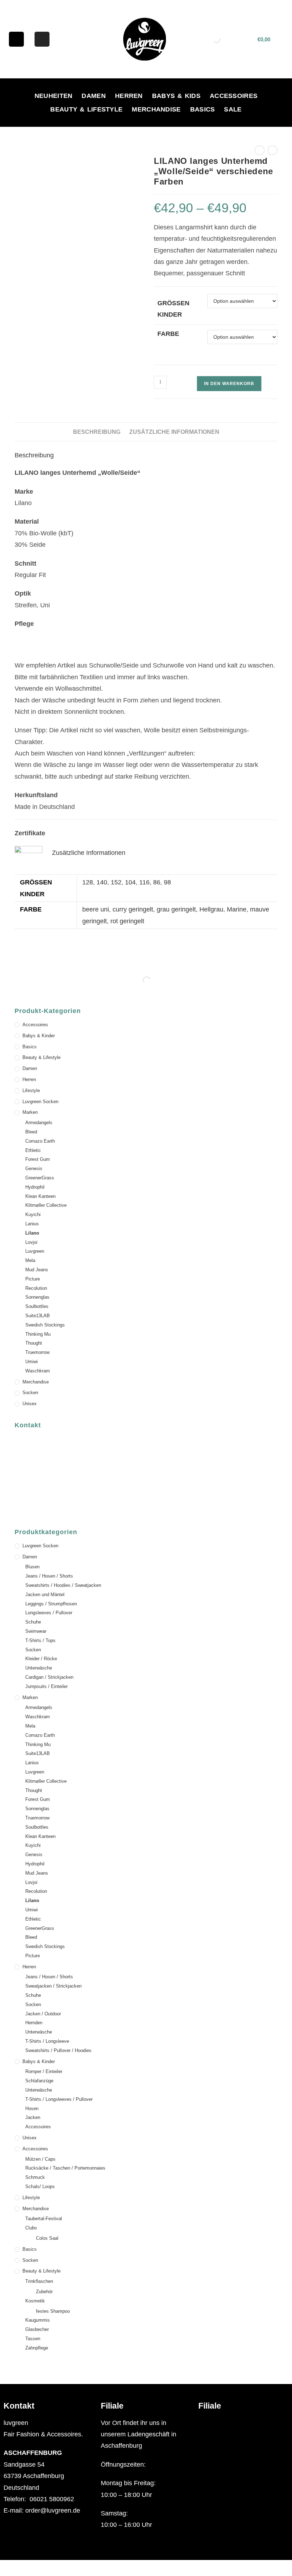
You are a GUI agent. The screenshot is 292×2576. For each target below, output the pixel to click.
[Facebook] (16, 39)
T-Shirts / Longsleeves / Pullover (59, 2099)
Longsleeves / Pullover (49, 1613)
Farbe (168, 334)
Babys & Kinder (39, 1036)
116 (144, 882)
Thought (34, 1343)
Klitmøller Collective (46, 1205)
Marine (237, 909)
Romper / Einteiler (44, 2071)
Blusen (32, 1567)
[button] (243, 2423)
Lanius (32, 1224)
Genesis (34, 1168)
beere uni (96, 909)
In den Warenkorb (229, 384)
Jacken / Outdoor (43, 2014)
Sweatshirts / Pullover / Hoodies (58, 2050)
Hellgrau (211, 909)
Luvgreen (35, 1251)
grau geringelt (176, 909)
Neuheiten (54, 96)
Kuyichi (33, 1214)
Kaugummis (38, 2320)
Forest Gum (38, 1159)
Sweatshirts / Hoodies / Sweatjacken (63, 1585)
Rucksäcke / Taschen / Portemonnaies (65, 2168)
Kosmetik (35, 2301)
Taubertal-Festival (44, 2219)
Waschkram (38, 1371)
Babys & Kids (176, 96)
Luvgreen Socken (40, 1102)
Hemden (34, 2023)
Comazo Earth (40, 1141)
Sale (233, 109)
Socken (30, 1393)
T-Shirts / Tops (40, 1640)
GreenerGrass (40, 1178)
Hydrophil (35, 1187)
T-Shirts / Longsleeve (47, 2041)
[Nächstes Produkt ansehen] (272, 150)
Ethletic (33, 1150)
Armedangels (39, 1123)
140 (102, 882)
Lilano (32, 1233)
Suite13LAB (38, 1316)
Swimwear (36, 1631)
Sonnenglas (37, 1297)
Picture (33, 1279)
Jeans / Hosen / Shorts (49, 1576)
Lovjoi (31, 1242)
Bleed (31, 1132)
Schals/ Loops (40, 2187)
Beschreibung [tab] (97, 432)
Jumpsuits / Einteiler (46, 1686)
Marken (30, 1112)
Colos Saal (47, 2238)
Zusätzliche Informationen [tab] (174, 432)
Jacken (33, 2117)
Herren (129, 96)
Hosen (32, 2108)
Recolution (36, 1288)
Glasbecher (37, 2329)
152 (116, 882)
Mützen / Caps (40, 2159)
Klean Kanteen (40, 1196)
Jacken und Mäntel (45, 1595)
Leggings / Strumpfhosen (51, 1604)
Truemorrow (37, 1352)
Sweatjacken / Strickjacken (53, 1986)
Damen (94, 96)
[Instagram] (42, 39)
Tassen (33, 2339)
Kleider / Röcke (41, 1659)
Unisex (30, 1404)
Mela (30, 1260)
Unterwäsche (39, 1668)
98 (167, 882)
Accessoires (234, 96)
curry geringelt (133, 909)
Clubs (31, 2228)
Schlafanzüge (39, 2081)
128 (88, 882)
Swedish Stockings (45, 1325)
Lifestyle (31, 1090)
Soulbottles (37, 1306)
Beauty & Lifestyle (86, 109)
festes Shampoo (53, 2311)
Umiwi (32, 1362)
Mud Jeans (37, 1270)
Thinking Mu (38, 1334)
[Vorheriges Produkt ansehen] (260, 150)
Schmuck (35, 2177)
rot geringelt (127, 921)
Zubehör (44, 2292)
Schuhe (33, 1622)
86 (157, 882)
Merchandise (156, 109)
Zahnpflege (37, 2348)
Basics (203, 109)
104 (130, 882)
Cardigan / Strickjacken (49, 1677)
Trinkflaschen (39, 2281)
